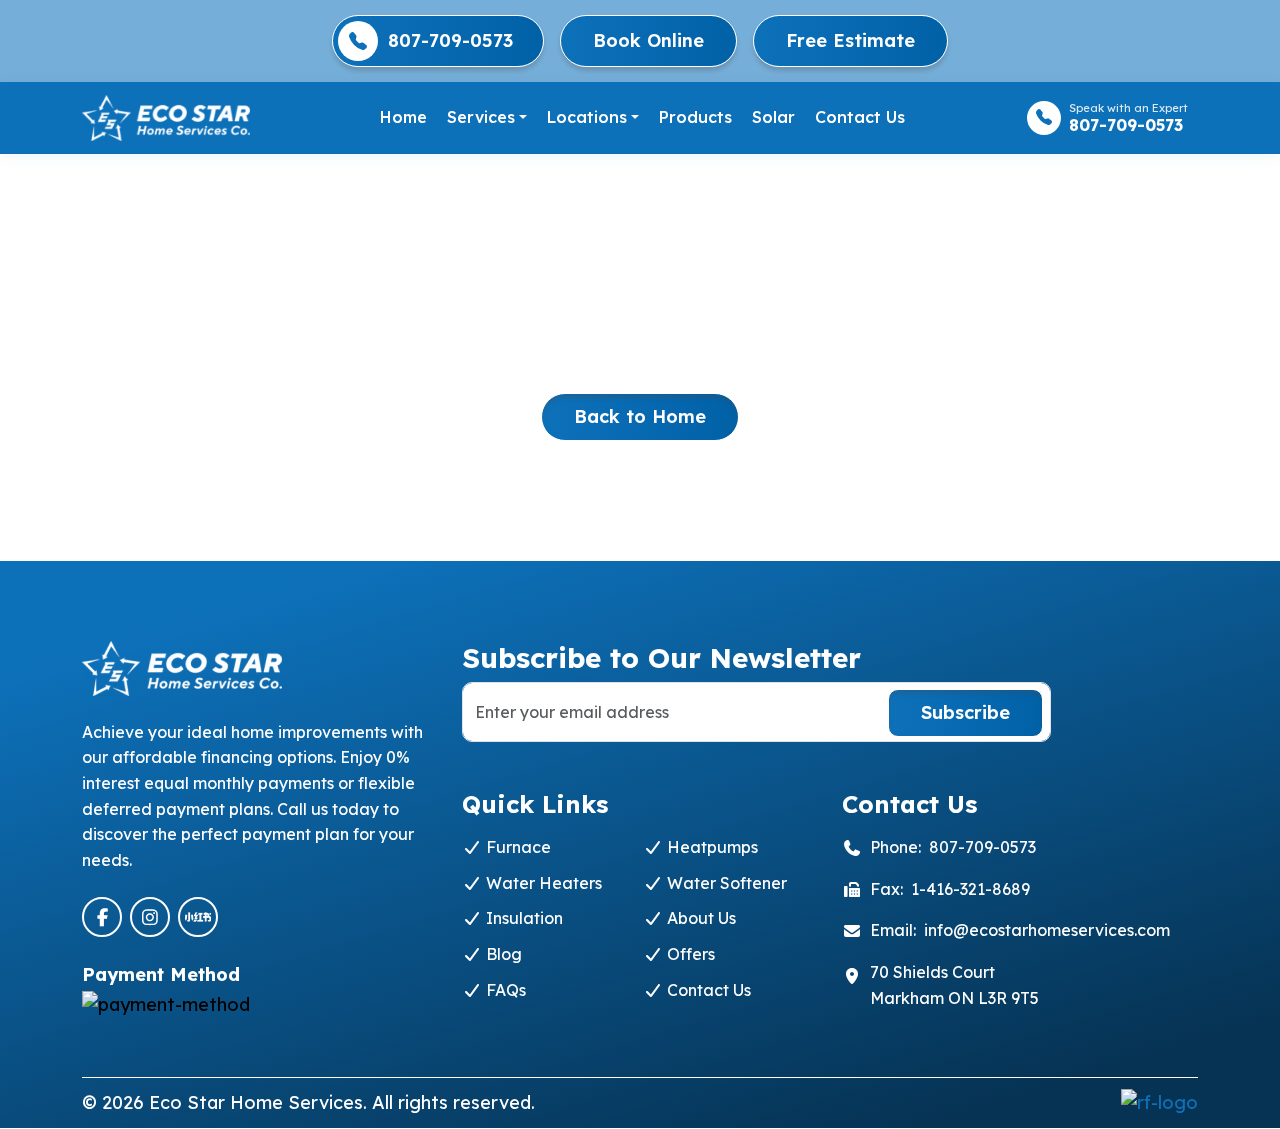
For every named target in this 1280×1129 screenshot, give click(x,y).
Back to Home (640, 416)
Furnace (516, 847)
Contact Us (860, 117)
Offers (689, 954)
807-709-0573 (450, 40)
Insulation (522, 918)
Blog (502, 954)
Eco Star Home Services (256, 1102)
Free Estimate (850, 40)
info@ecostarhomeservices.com (1047, 930)
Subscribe (965, 712)
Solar (773, 117)
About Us (699, 918)
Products (695, 117)
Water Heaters (542, 883)
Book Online (648, 40)
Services (481, 117)
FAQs (504, 990)
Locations (587, 117)
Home (403, 117)
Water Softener (725, 883)
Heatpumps (710, 847)
